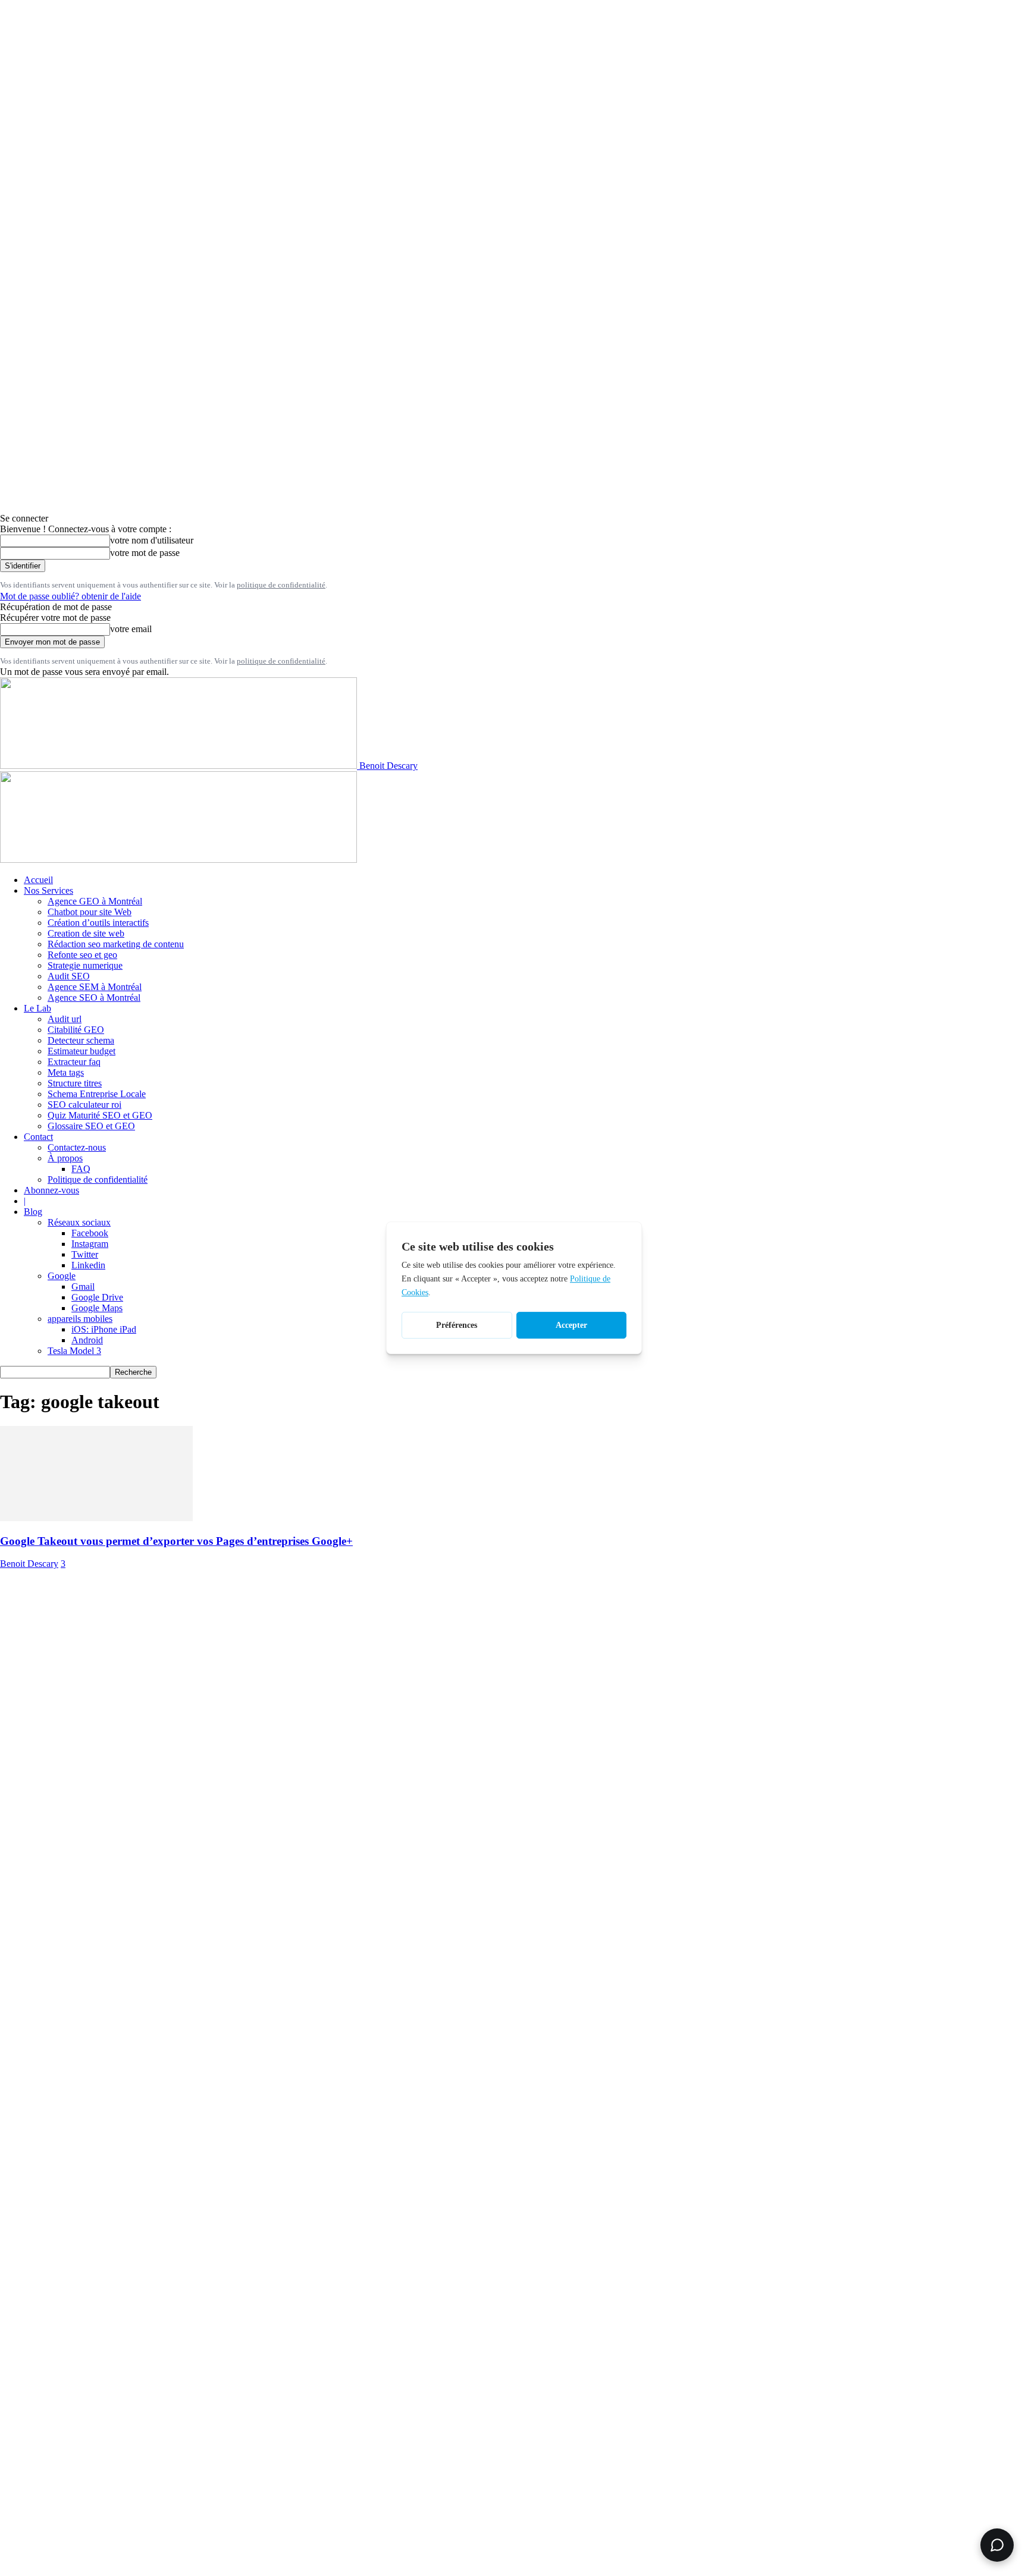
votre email (131, 629)
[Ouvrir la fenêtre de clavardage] (997, 2545)
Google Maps (97, 1308)
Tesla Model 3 (74, 1351)
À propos (65, 1158)
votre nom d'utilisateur (152, 540)
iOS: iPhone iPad (104, 1329)
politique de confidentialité (281, 585)
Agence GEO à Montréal (95, 901)
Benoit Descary (29, 1564)
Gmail (83, 1287)
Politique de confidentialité (98, 1179)
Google (62, 1276)
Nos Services (48, 890)
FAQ (81, 1169)
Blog (33, 1212)
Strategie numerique (85, 965)
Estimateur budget (82, 1051)
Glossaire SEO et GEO (91, 1126)
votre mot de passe (145, 553)
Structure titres (75, 1083)
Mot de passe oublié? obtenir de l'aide (70, 596)
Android (87, 1340)
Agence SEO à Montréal (94, 998)
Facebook (90, 1233)
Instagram (90, 1244)
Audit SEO (69, 976)
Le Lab (37, 1008)
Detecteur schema (81, 1040)
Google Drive (97, 1297)
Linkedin (88, 1265)
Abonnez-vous (51, 1190)
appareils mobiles (80, 1319)
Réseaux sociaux (79, 1222)
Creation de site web (86, 933)
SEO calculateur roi (84, 1105)
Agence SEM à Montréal (95, 987)
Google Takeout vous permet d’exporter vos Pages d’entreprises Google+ (176, 1541)
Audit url (65, 1019)
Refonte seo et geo (82, 955)
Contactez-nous (77, 1147)
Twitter (85, 1254)
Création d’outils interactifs (98, 923)
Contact (38, 1137)
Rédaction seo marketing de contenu (116, 944)
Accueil (38, 880)
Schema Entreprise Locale (97, 1094)
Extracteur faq (74, 1062)
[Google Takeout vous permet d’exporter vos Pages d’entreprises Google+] (96, 1518)
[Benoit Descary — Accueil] (178, 860)
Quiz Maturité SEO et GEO (100, 1115)
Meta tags (66, 1072)
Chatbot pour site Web (90, 912)
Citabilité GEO (76, 1030)
